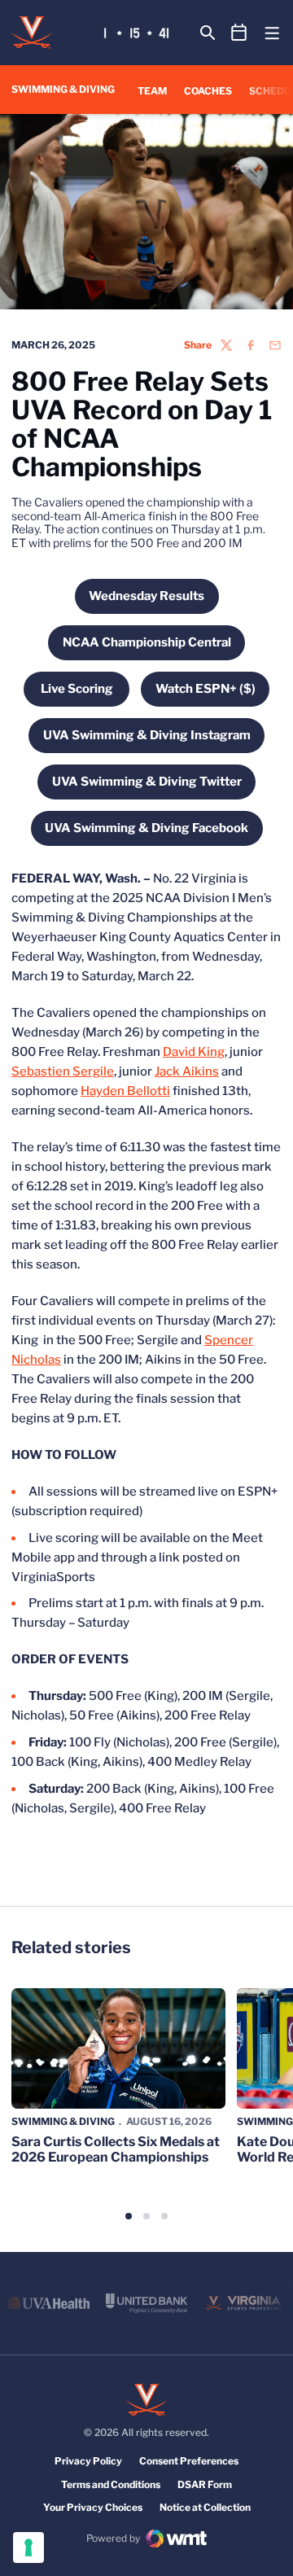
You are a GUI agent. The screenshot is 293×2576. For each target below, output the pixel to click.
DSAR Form (205, 2484)
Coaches (208, 91)
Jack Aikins (187, 1071)
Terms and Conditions (111, 2484)
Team (152, 91)
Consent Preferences (189, 2461)
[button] (129, 2216)
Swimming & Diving (63, 2121)
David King (194, 1052)
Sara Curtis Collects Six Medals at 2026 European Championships (116, 2149)
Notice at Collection (205, 2507)
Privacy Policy (88, 2461)
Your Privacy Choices (93, 2507)
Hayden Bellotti (125, 1091)
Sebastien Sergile (63, 1071)
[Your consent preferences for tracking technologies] (28, 2548)
